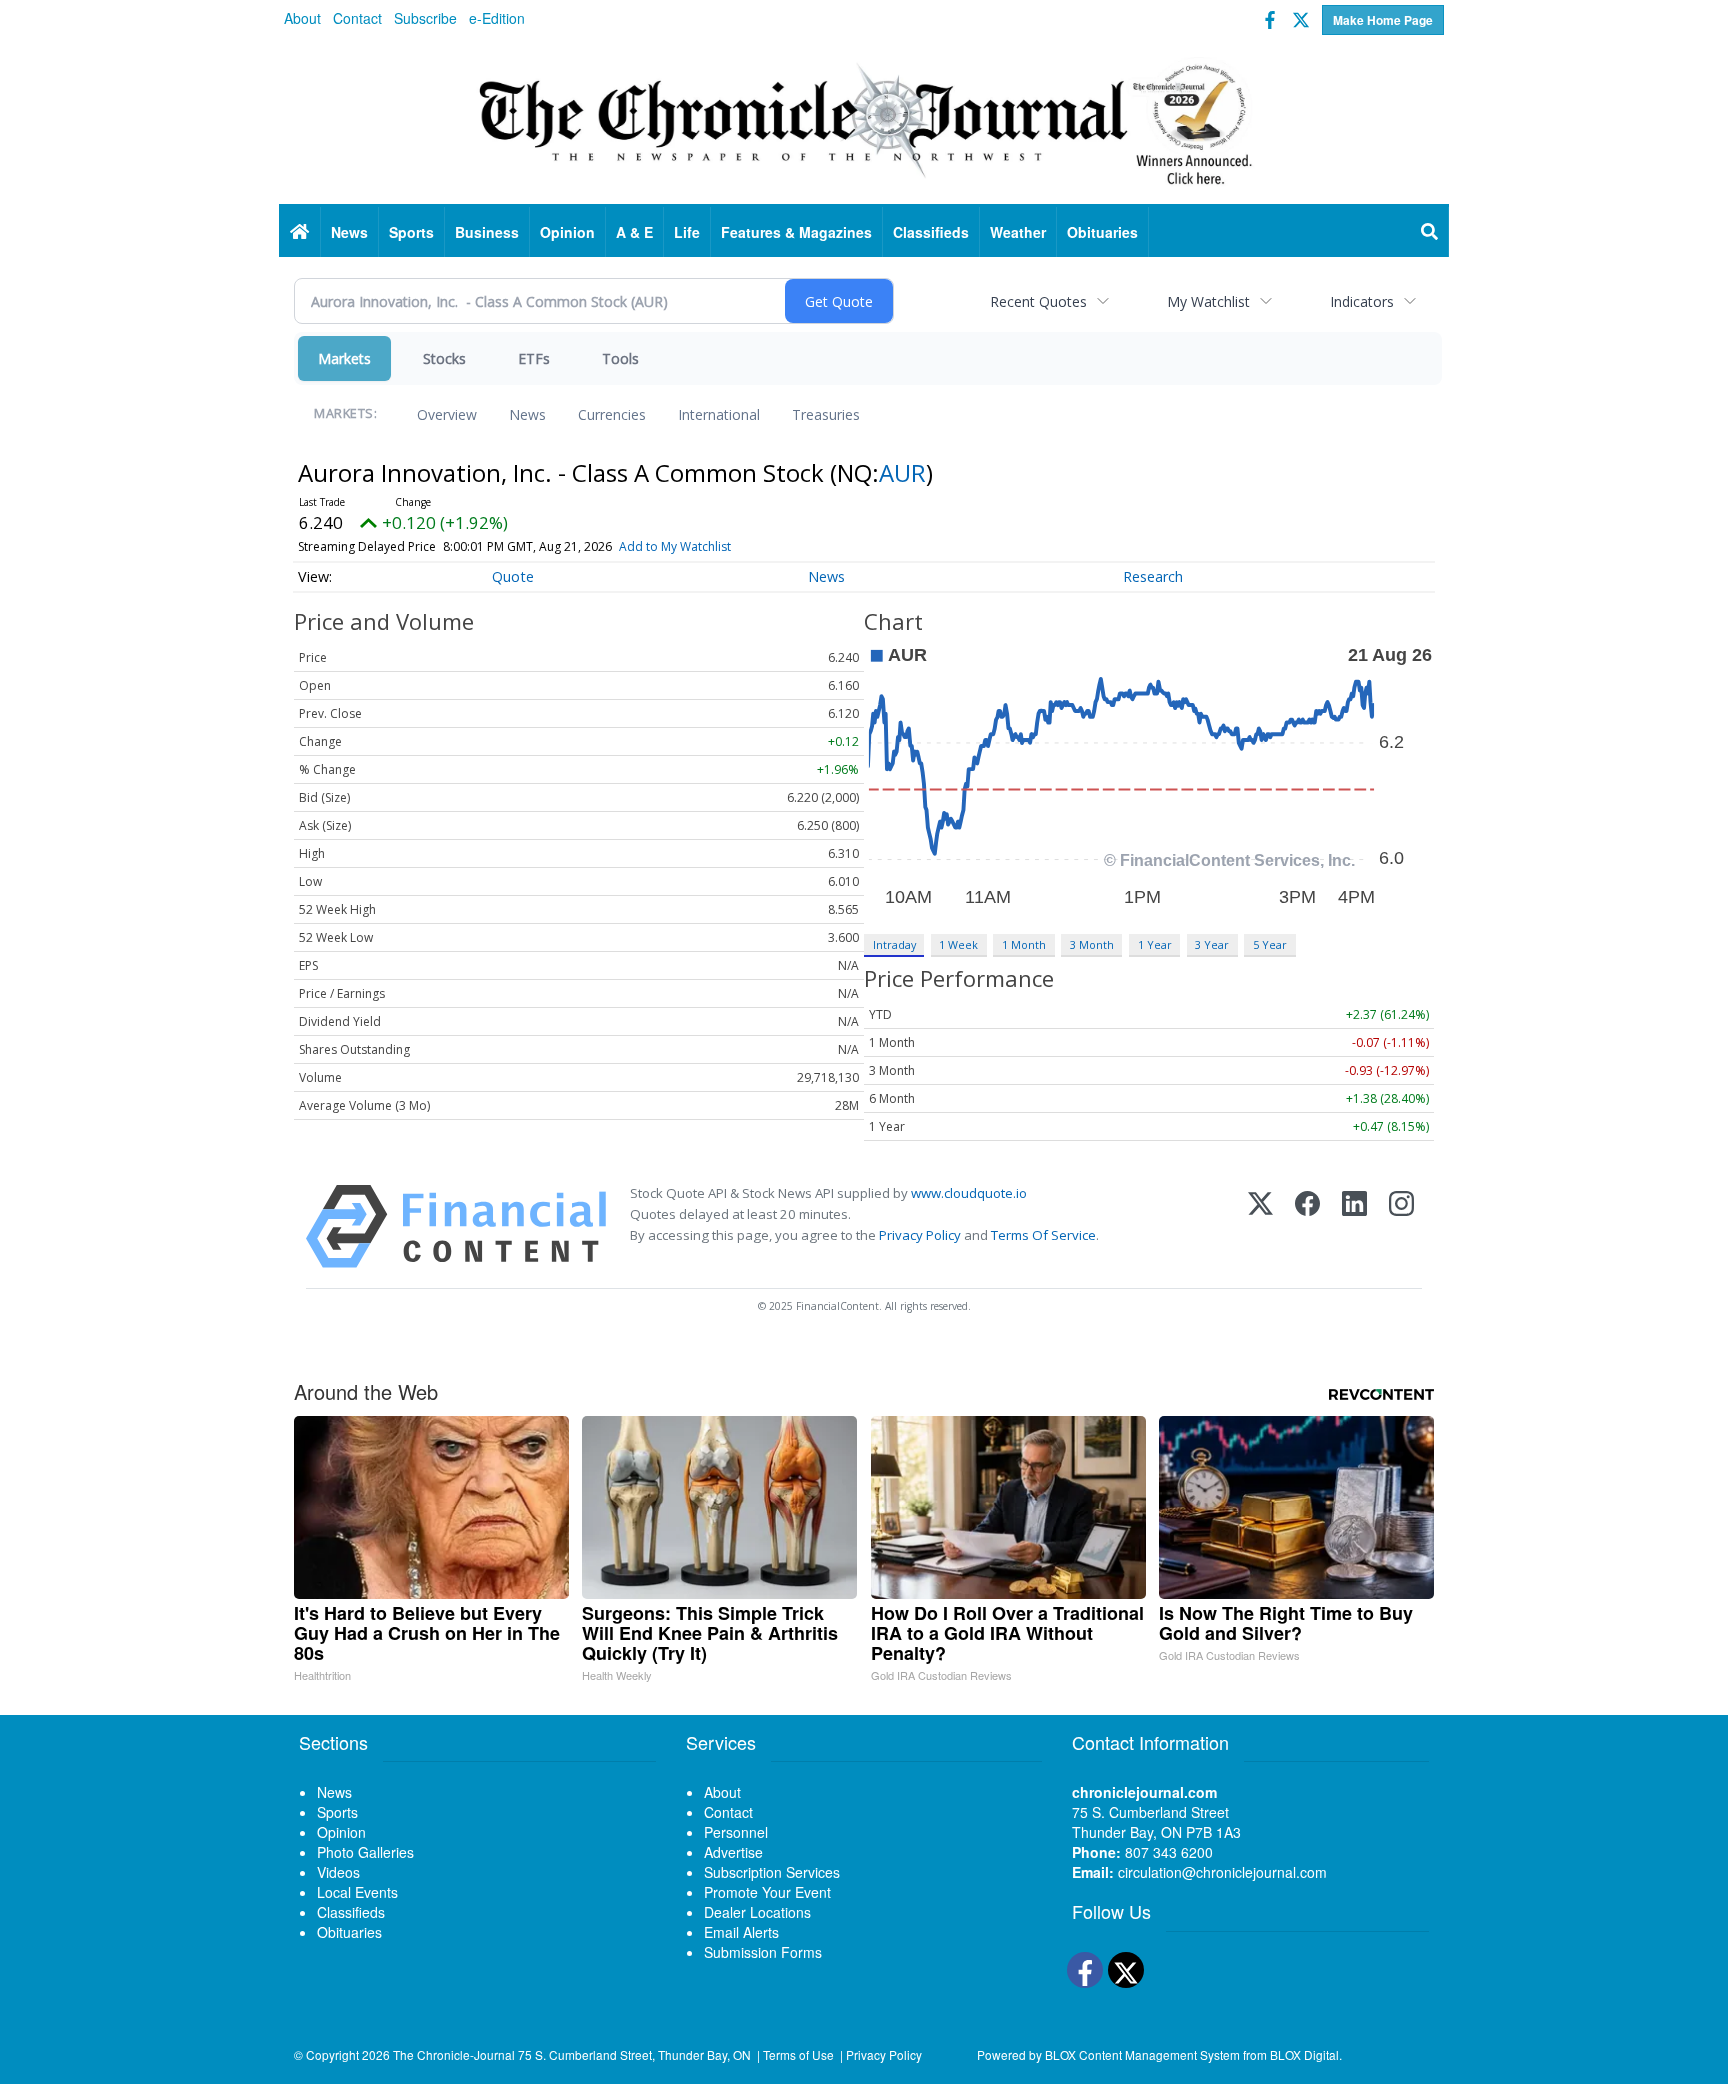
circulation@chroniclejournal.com (1222, 1872)
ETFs (534, 358)
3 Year (1212, 944)
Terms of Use (798, 2054)
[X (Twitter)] (1260, 1226)
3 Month (1092, 944)
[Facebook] (1307, 1226)
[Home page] (864, 121)
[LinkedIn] (1354, 1226)
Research (1153, 576)
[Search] (1430, 232)
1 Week (958, 944)
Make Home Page (1383, 20)
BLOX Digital (1304, 2054)
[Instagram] (1401, 1226)
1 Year (1155, 944)
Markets (344, 358)
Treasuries (826, 414)
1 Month (1024, 944)
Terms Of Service (1043, 1235)
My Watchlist (1208, 301)
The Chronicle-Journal (454, 2054)
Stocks (444, 358)
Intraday (894, 944)
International (719, 414)
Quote (513, 576)
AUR (902, 472)
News (527, 414)
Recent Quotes (1038, 301)
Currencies (612, 414)
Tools (620, 358)
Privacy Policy (920, 1235)
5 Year (1270, 944)
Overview (447, 414)
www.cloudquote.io (969, 1193)
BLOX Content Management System (1142, 2054)
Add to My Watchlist (675, 546)
